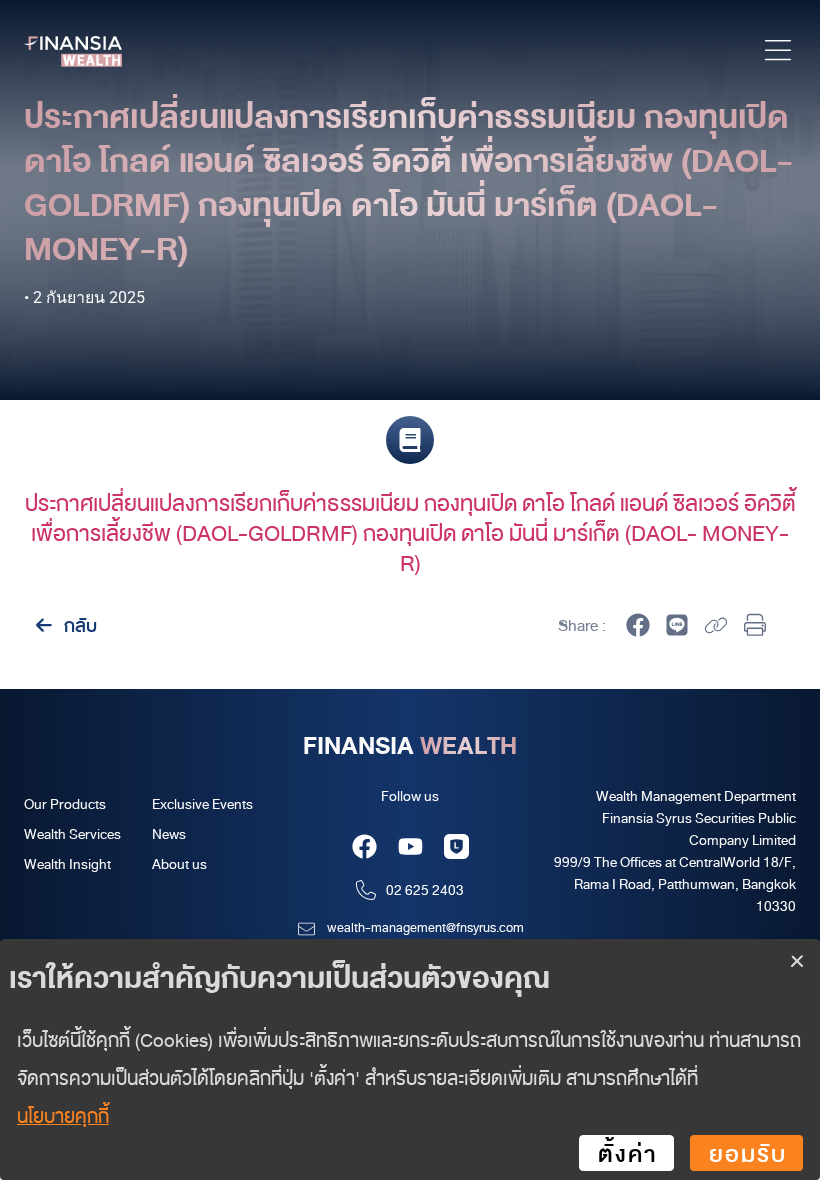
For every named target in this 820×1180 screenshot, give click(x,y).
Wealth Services (72, 833)
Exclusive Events (202, 803)
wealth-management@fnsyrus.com (425, 927)
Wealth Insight (67, 863)
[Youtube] (410, 846)
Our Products (65, 803)
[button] (778, 53)
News (169, 833)
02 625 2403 (425, 889)
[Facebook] (364, 846)
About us (179, 863)
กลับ (78, 625)
